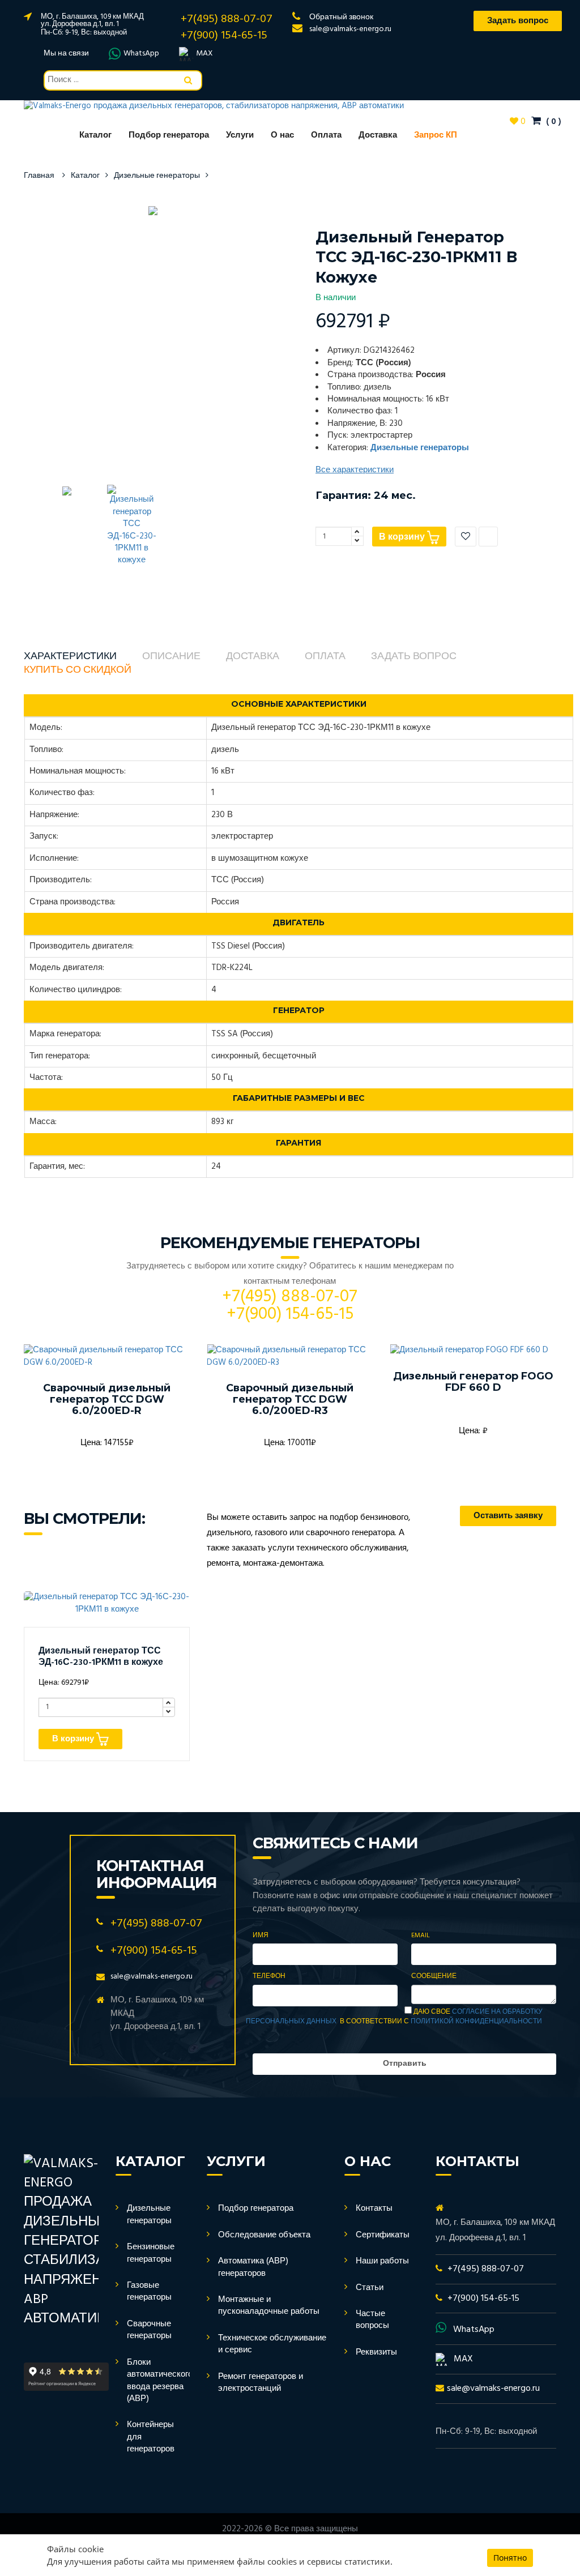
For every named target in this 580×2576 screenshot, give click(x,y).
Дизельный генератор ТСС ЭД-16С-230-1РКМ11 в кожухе (101, 1657)
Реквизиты (376, 2352)
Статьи (370, 2288)
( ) (553, 122)
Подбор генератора (169, 135)
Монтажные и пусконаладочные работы (269, 2306)
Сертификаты (383, 2235)
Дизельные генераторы (157, 176)
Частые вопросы (372, 2320)
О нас (282, 135)
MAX (204, 54)
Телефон (269, 1977)
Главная (39, 176)
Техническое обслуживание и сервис (272, 2344)
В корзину (403, 537)
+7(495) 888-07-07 (227, 19)
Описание (171, 657)
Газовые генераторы (149, 2291)
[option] (153, 210)
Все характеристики (355, 470)
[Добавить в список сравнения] (488, 537)
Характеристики (70, 657)
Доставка (378, 135)
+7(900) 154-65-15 (224, 36)
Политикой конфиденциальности (476, 2022)
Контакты (374, 2208)
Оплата (326, 135)
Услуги (240, 135)
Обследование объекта (264, 2235)
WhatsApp (141, 54)
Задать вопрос (414, 657)
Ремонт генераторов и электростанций (261, 2383)
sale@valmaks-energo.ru (350, 29)
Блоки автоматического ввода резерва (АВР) (160, 2381)
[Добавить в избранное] (466, 537)
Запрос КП (436, 135)
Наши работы (382, 2261)
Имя (261, 1936)
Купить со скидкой (78, 670)
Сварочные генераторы (149, 2330)
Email (421, 1936)
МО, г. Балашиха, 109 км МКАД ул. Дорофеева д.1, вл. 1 (92, 20)
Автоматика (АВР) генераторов (253, 2267)
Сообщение (434, 1977)
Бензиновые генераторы (151, 2253)
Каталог (95, 135)
